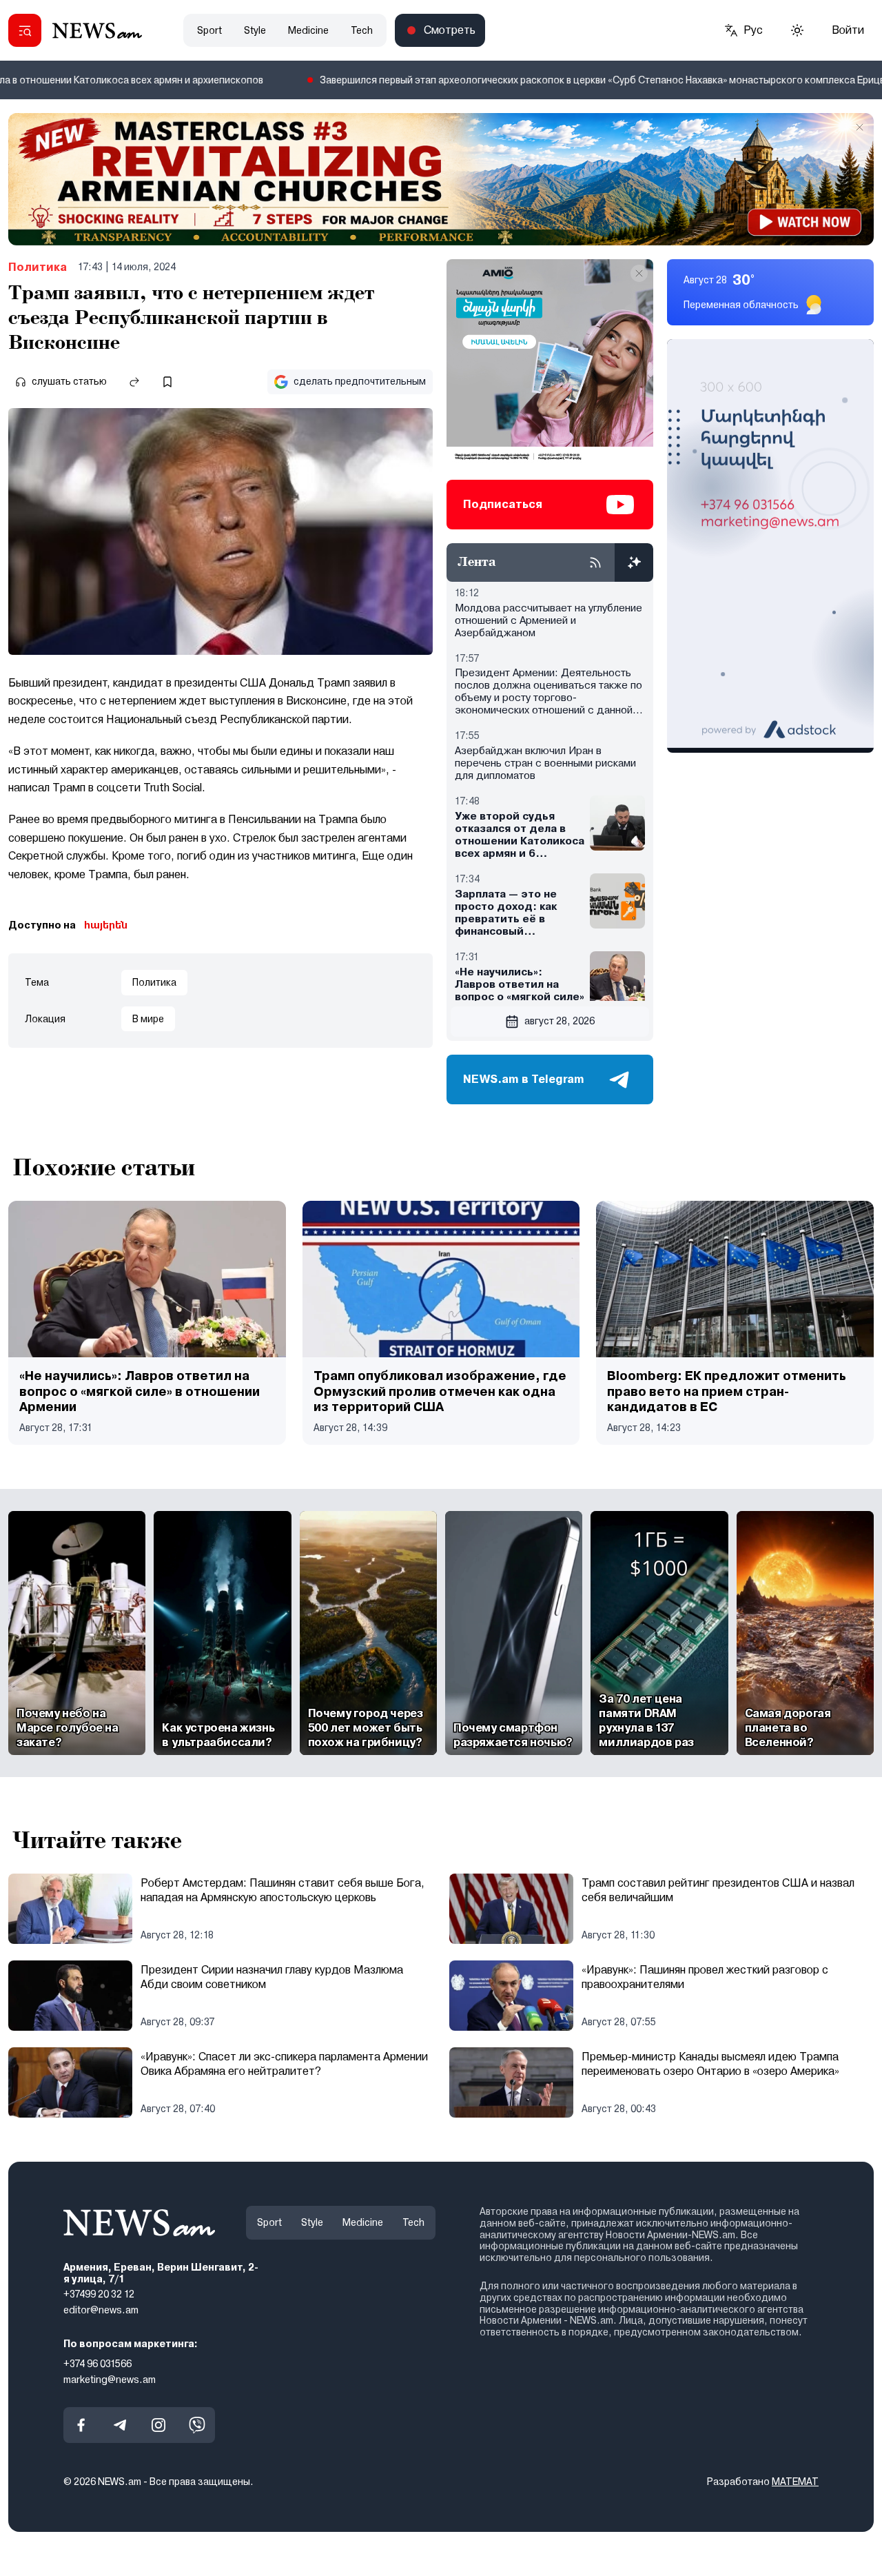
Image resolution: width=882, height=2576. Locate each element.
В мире (148, 1019)
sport (209, 30)
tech (362, 30)
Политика (38, 267)
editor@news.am (101, 2310)
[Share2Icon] (134, 382)
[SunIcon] (797, 30)
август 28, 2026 (560, 1021)
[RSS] (595, 562)
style (255, 30)
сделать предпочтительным (360, 381)
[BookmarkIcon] (167, 382)
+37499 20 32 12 (99, 2294)
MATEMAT (795, 2482)
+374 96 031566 (98, 2363)
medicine (308, 30)
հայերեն (106, 925)
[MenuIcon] (25, 30)
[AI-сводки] (634, 562)
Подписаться (503, 504)
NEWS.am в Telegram (524, 1079)
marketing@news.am (110, 2379)
